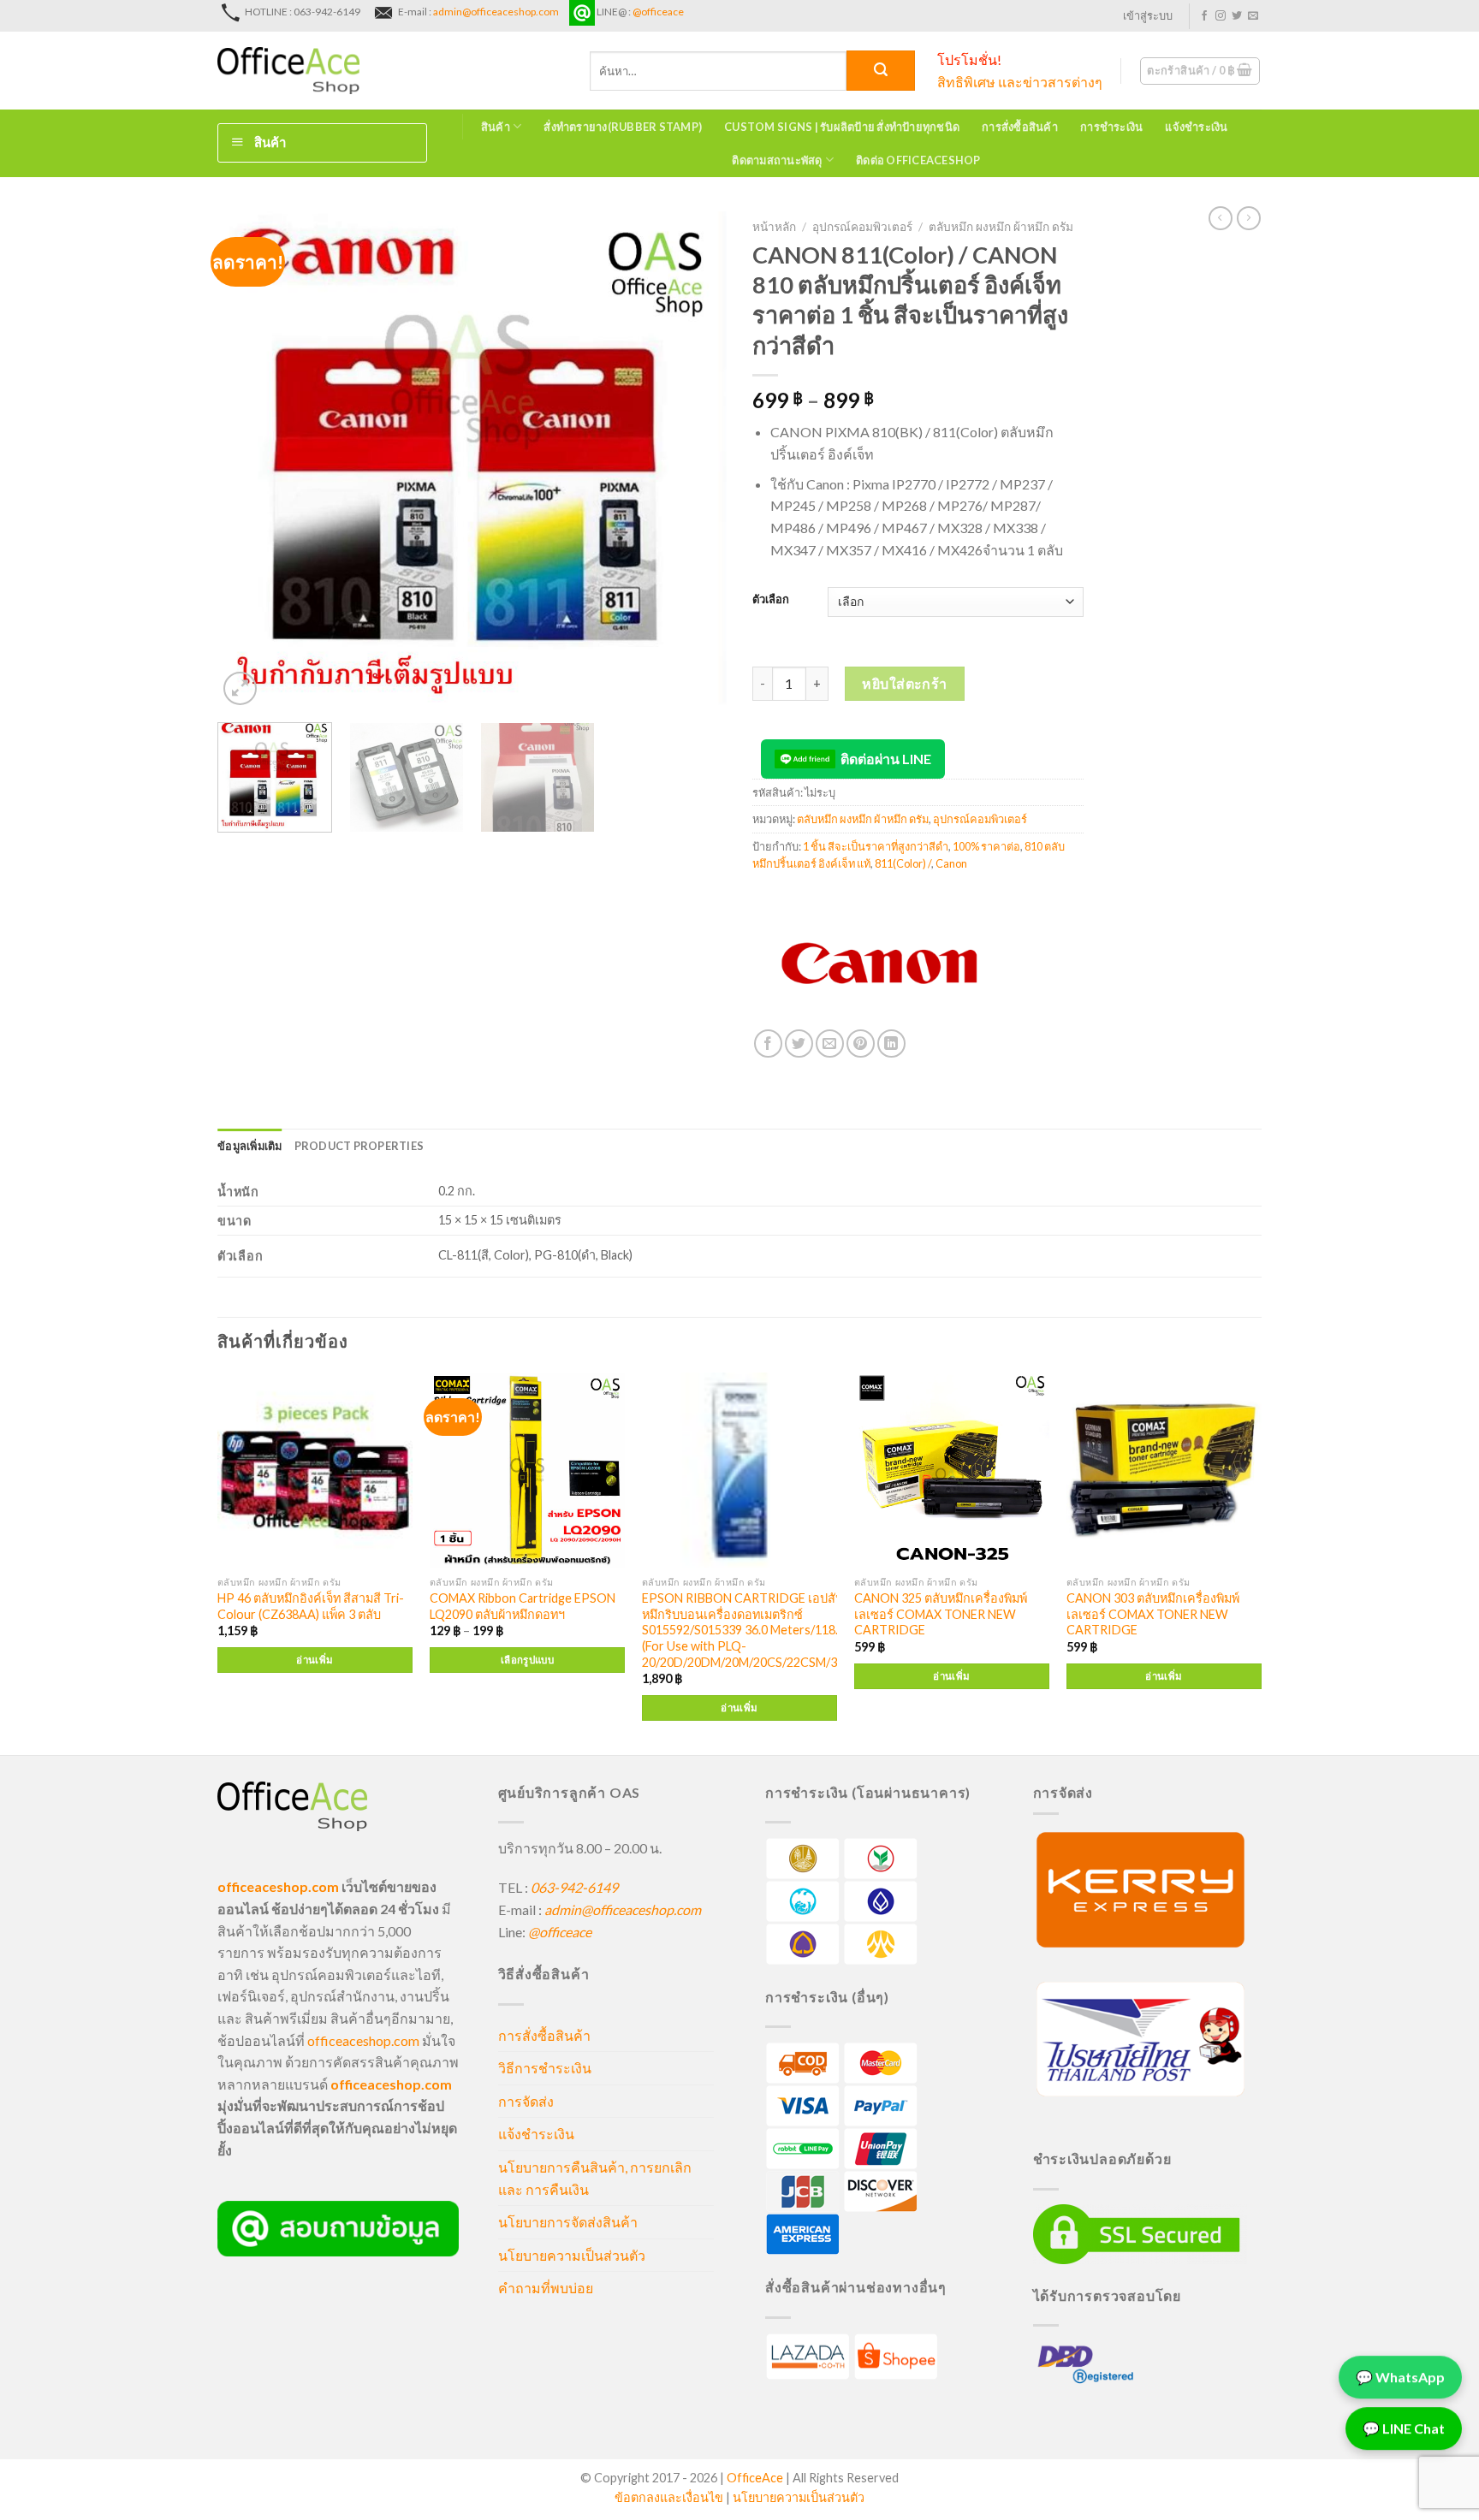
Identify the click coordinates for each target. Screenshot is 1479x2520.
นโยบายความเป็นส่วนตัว (572, 2255)
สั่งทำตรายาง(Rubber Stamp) (623, 127)
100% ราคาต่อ (986, 846)
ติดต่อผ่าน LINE (886, 759)
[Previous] (249, 461)
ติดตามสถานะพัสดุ (777, 160)
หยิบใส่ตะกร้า (905, 683)
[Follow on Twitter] (1237, 16)
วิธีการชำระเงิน (545, 2068)
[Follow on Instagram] (1221, 16)
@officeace (658, 12)
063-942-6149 (574, 1887)
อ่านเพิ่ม (315, 1660)
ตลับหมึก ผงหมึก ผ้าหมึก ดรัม (1001, 227)
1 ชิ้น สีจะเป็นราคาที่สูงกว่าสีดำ (876, 846)
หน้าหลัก (774, 227)
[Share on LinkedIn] (891, 1044)
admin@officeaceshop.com (496, 12)
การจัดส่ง (526, 2101)
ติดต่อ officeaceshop (918, 160)
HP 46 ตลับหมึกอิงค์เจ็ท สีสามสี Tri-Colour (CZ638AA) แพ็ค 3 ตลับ (311, 1606)
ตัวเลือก (771, 600)
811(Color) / (903, 863)
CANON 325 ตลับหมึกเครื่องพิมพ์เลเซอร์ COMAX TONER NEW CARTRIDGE (941, 1614)
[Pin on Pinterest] (861, 1044)
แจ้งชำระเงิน (1196, 127)
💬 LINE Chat (1404, 2427)
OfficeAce (755, 2478)
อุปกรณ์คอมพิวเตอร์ (862, 227)
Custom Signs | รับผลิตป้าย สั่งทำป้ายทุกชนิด (842, 127)
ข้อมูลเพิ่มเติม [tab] (250, 1146)
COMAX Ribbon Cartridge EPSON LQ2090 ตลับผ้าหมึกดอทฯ (523, 1606)
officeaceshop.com (363, 2040)
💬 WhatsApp (1400, 2376)
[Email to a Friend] (830, 1044)
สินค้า (496, 127)
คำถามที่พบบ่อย (546, 2288)
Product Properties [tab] (359, 1146)
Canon (951, 863)
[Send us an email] (1253, 16)
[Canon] (881, 965)
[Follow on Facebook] (1204, 16)
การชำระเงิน (1111, 127)
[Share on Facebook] (768, 1044)
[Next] (695, 461)
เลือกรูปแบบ (527, 1660)
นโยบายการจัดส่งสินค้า (568, 2222)
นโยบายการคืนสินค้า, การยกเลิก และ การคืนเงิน (595, 2178)
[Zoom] (240, 688)
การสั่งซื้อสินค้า (1020, 127)
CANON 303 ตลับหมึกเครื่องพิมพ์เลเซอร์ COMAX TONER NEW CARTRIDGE (1153, 1614)
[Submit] (881, 71)
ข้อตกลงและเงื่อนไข (669, 2497)
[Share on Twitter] (799, 1044)
